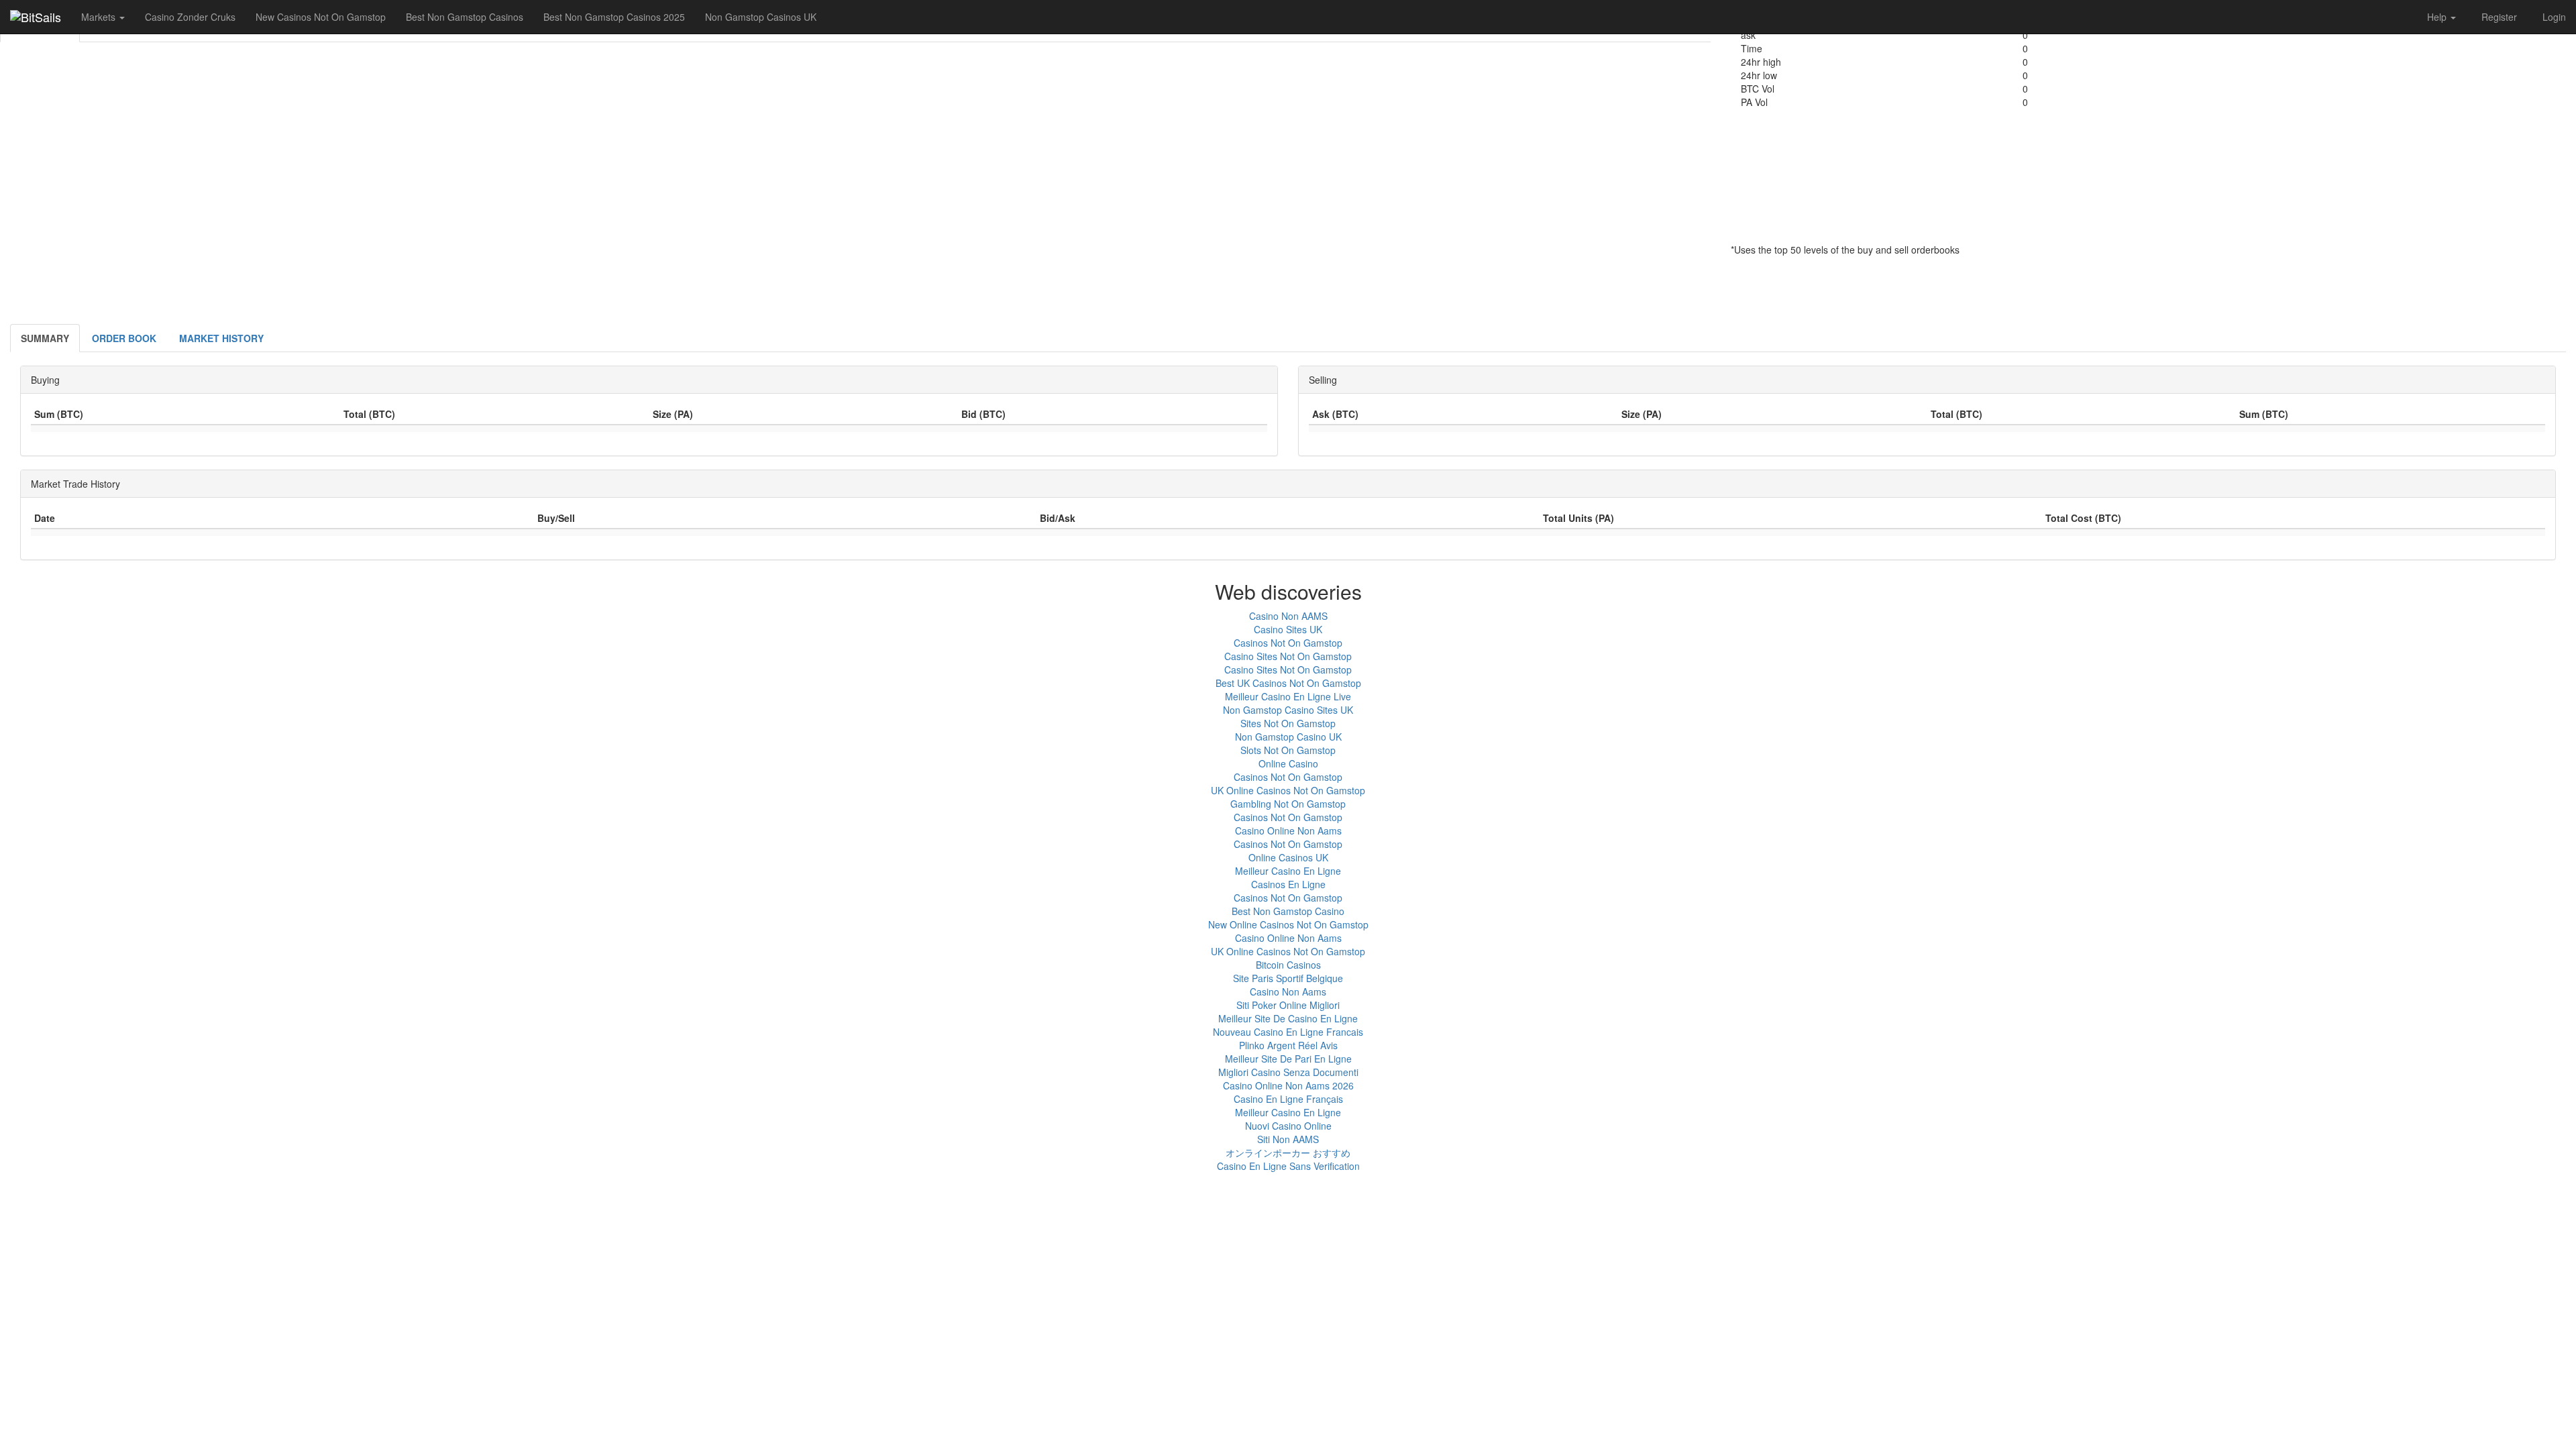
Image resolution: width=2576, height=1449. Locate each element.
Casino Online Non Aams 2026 (1288, 1085)
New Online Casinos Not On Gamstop (1288, 924)
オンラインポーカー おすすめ (1288, 1152)
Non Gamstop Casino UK (1288, 737)
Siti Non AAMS (1288, 1139)
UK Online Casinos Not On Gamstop (1288, 790)
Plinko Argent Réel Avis (1288, 1045)
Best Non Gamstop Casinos (465, 17)
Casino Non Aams (1288, 991)
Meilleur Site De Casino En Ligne (1288, 1018)
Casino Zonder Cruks (190, 17)
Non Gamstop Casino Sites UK (1288, 710)
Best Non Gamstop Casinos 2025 (614, 17)
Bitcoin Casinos (1288, 965)
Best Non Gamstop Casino (1288, 911)
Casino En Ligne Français (1288, 1099)
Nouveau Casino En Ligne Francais (1288, 1032)
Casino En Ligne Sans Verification (1288, 1166)
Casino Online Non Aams (1288, 830)
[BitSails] (36, 17)
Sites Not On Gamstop (1288, 723)
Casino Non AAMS (1288, 616)
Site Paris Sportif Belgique (1288, 978)
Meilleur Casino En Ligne (1288, 871)
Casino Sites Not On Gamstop (1288, 656)
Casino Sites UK (1288, 629)
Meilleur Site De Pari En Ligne (1288, 1059)
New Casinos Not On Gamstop (321, 17)
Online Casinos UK (1288, 857)
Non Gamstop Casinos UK (761, 17)
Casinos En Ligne (1288, 884)
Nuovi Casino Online (1288, 1126)
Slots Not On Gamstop (1288, 750)
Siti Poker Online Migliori (1288, 1005)
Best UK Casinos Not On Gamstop (1288, 683)
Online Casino (1288, 763)
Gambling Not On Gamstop (1288, 804)
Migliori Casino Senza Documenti (1288, 1072)
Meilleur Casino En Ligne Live (1288, 696)
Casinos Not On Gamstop (1288, 643)
